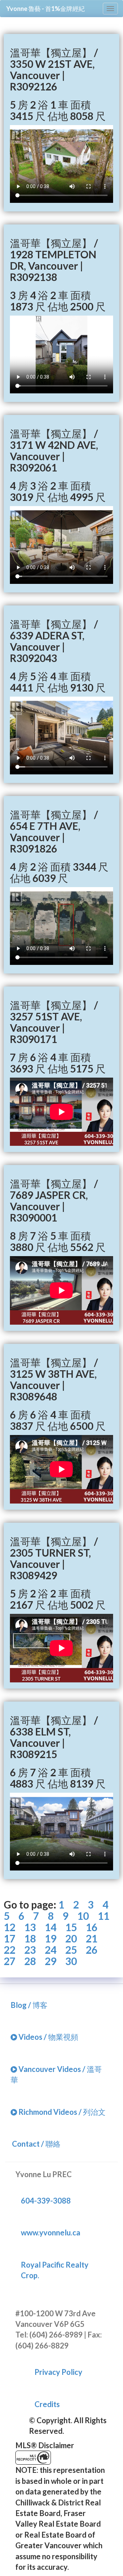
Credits (47, 2404)
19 (51, 1939)
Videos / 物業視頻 (48, 2037)
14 (51, 1927)
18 (30, 1939)
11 (104, 1916)
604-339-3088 (46, 2201)
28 (30, 1961)
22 (10, 1950)
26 (92, 1950)
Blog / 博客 (29, 2005)
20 (71, 1939)
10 (83, 1916)
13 (30, 1927)
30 (71, 1961)
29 (51, 1961)
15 (71, 1927)
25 (71, 1950)
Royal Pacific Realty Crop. (55, 2270)
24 (51, 1950)
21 (92, 1939)
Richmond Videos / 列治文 (61, 2112)
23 (30, 1950)
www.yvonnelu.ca (51, 2232)
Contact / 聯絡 (36, 2144)
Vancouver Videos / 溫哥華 (56, 2074)
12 (10, 1927)
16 (92, 1927)
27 (10, 1961)
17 (10, 1939)
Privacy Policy (58, 2372)
